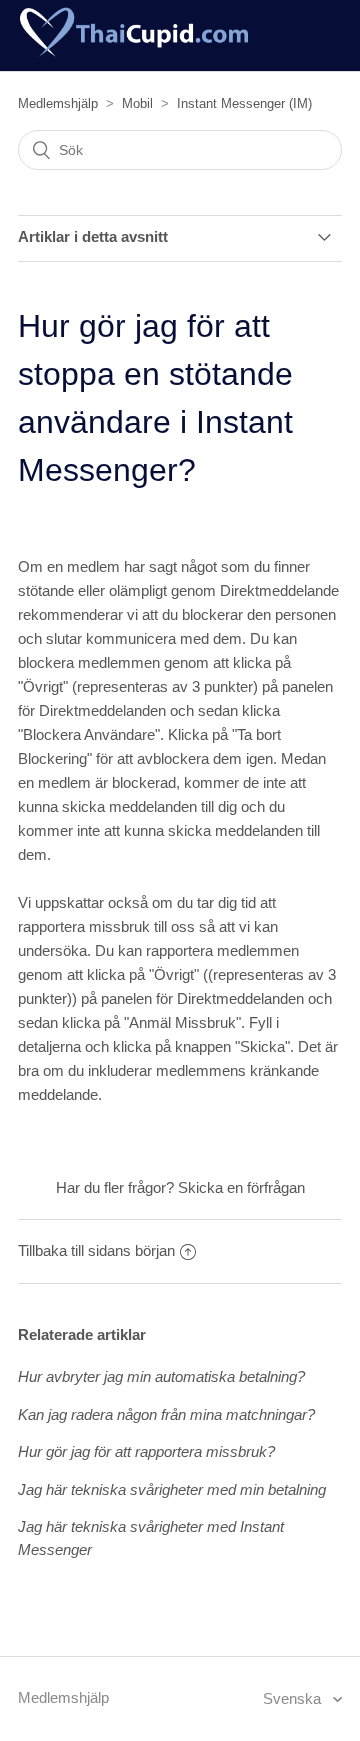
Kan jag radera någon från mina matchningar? (166, 1414)
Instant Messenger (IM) (244, 103)
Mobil (137, 103)
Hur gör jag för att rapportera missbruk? (146, 1451)
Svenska (294, 1698)
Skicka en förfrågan (241, 1187)
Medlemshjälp (58, 103)
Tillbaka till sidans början (96, 1250)
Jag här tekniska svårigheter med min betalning (172, 1489)
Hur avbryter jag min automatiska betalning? (161, 1376)
